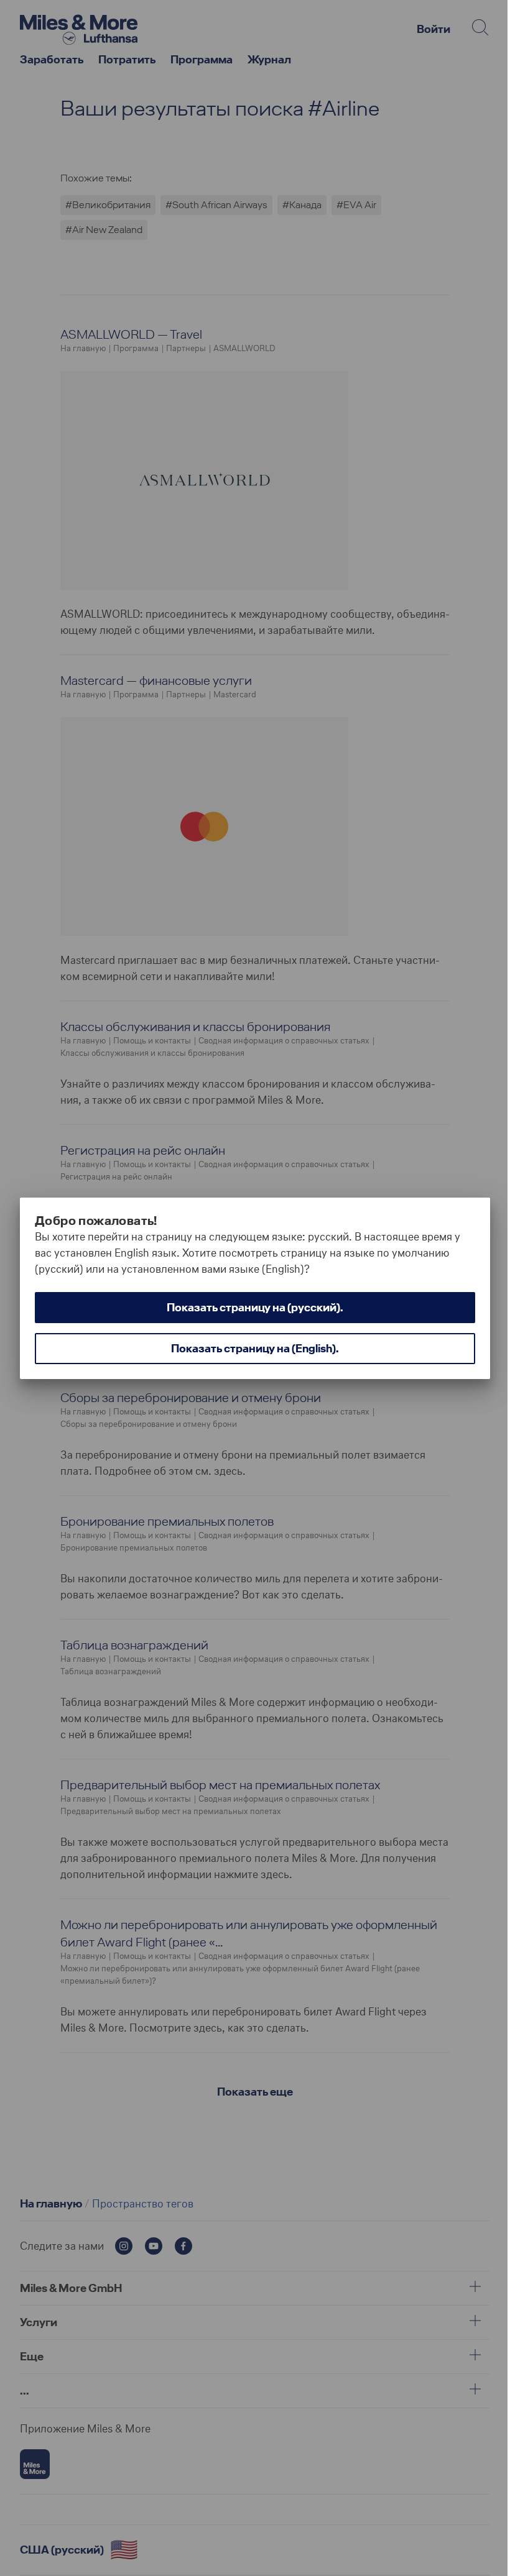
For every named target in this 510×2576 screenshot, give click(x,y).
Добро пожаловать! (96, 1221)
